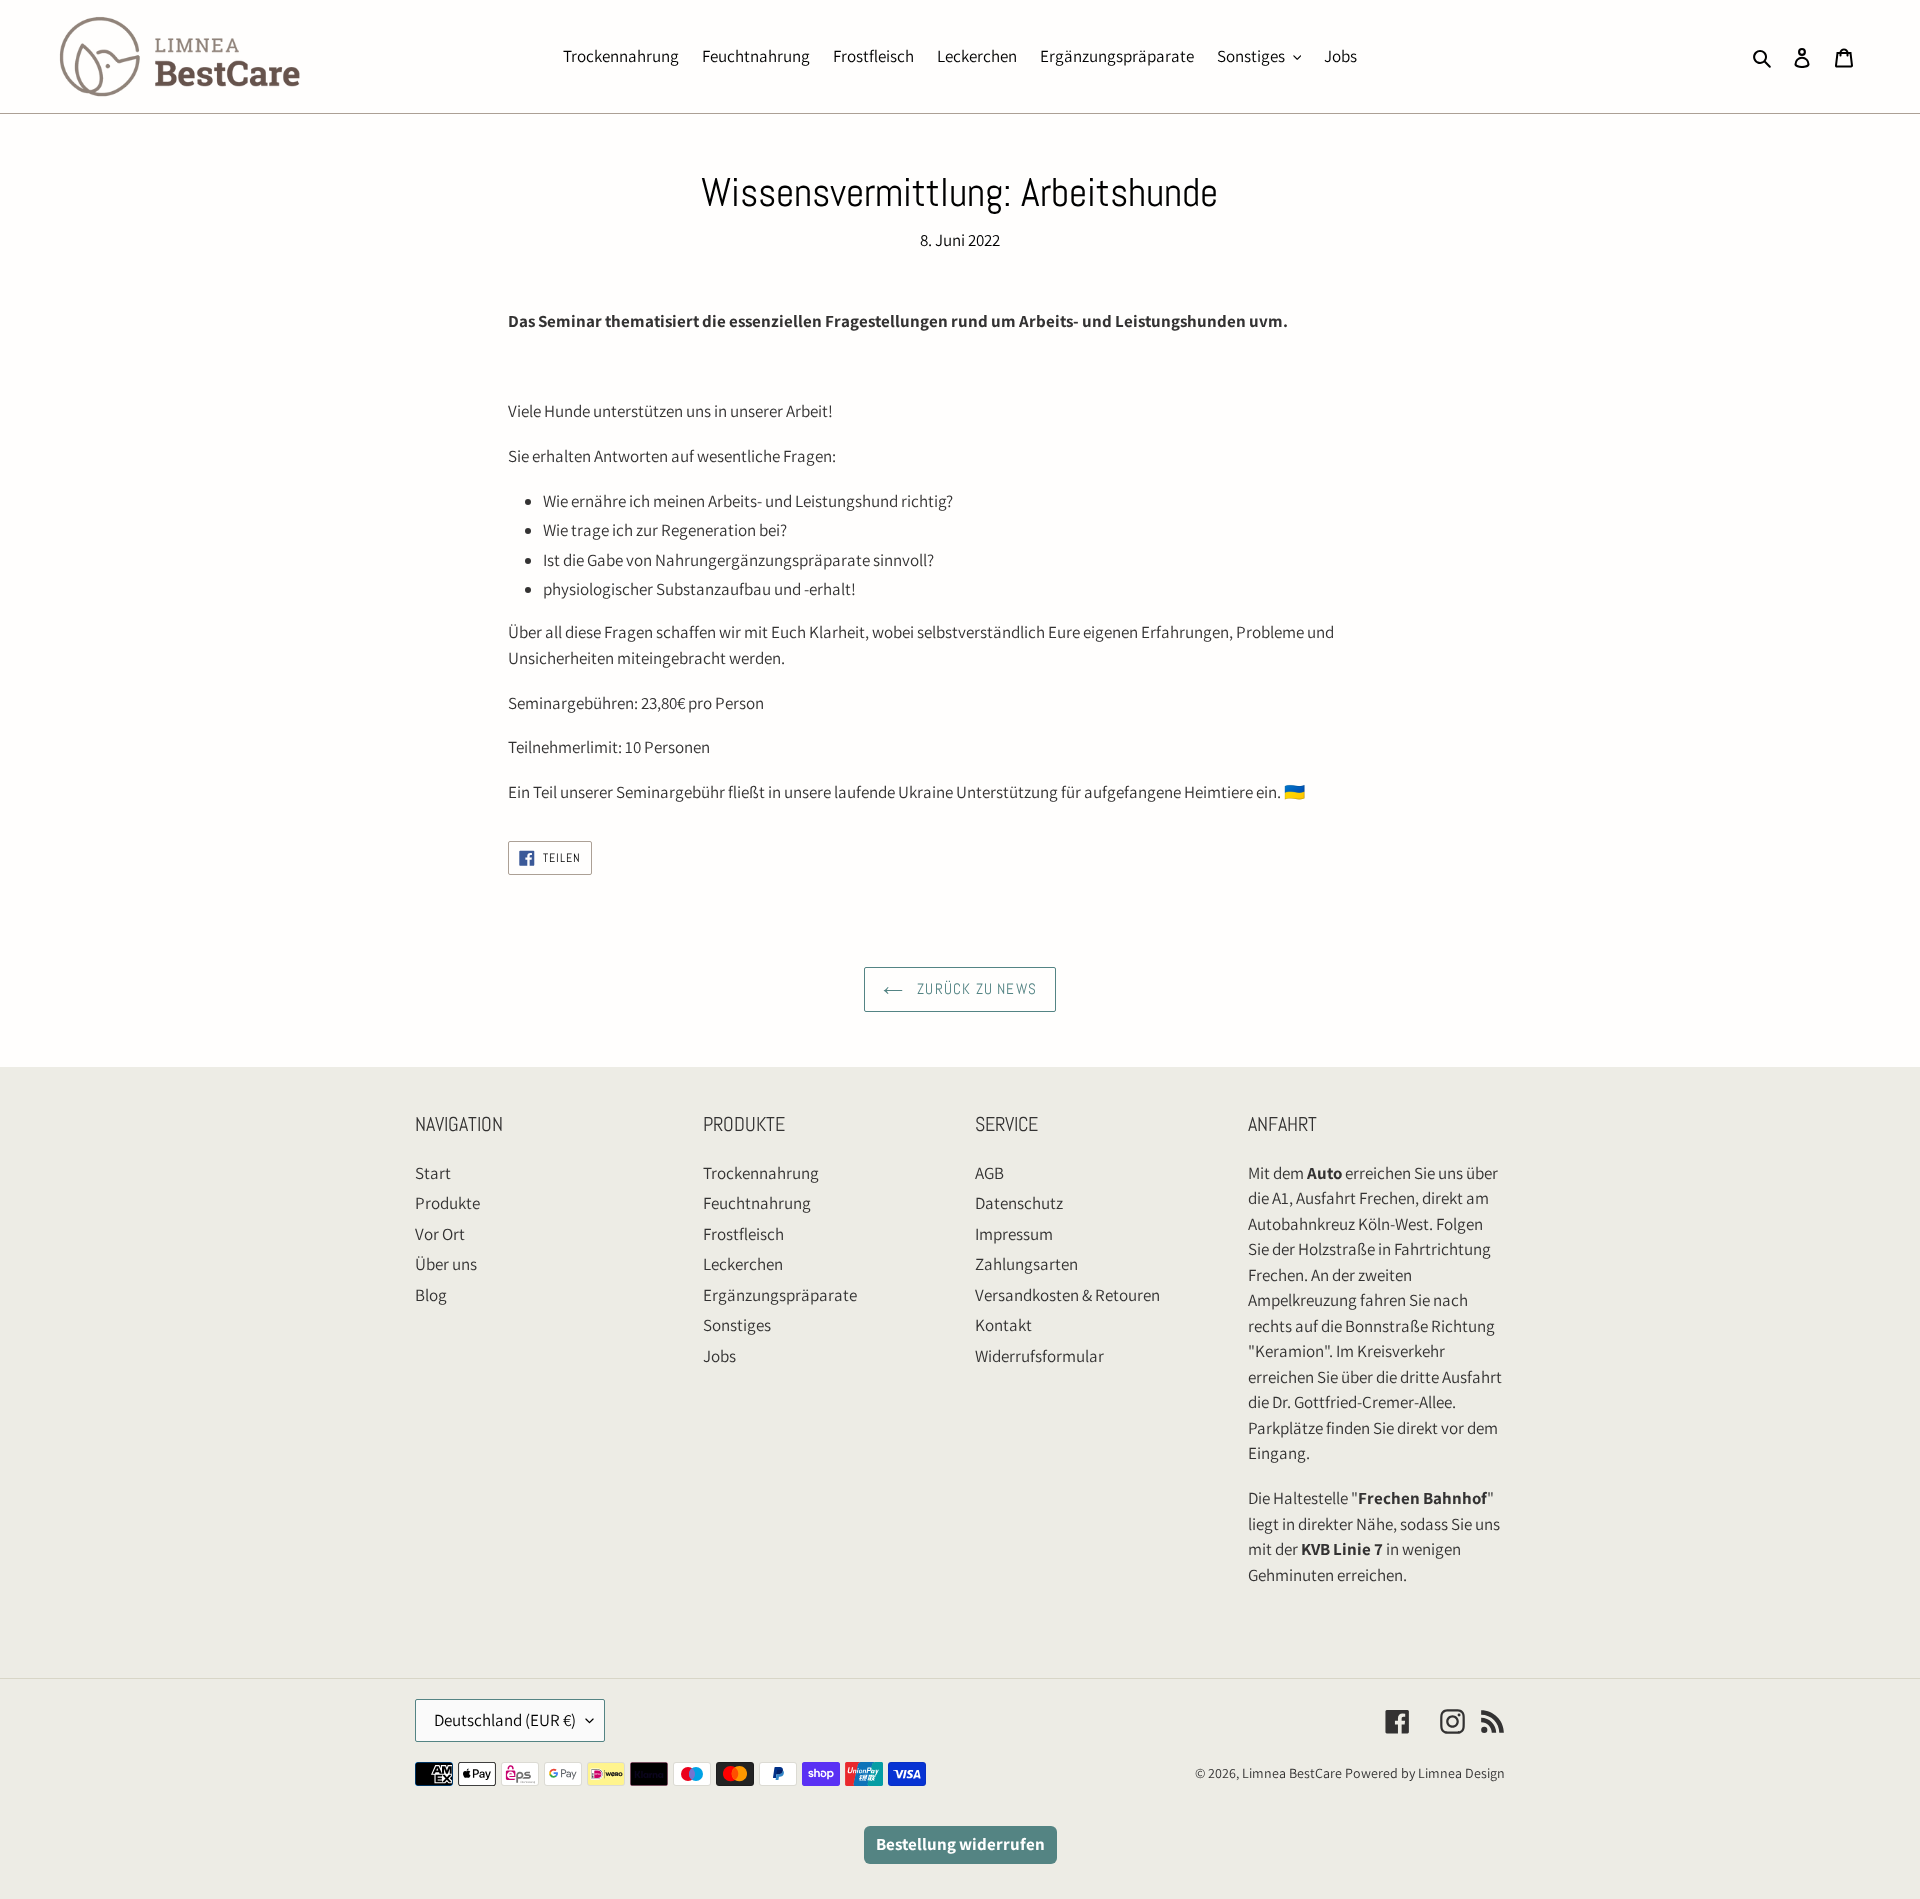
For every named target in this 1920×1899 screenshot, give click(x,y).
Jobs (719, 1356)
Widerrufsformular (1039, 1356)
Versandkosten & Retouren (1067, 1295)
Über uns (446, 1264)
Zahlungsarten (1026, 1264)
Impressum (1014, 1234)
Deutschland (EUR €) (505, 1720)
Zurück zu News (975, 988)
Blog (431, 1295)
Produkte (447, 1203)
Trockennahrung (761, 1173)
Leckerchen (743, 1264)
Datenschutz (1019, 1203)
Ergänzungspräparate (780, 1295)
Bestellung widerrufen (960, 1844)
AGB (989, 1173)
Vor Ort (440, 1234)
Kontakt (1003, 1325)
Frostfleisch (743, 1234)
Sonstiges (737, 1325)
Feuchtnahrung (757, 1203)
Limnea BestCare (1292, 1773)
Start (433, 1173)
